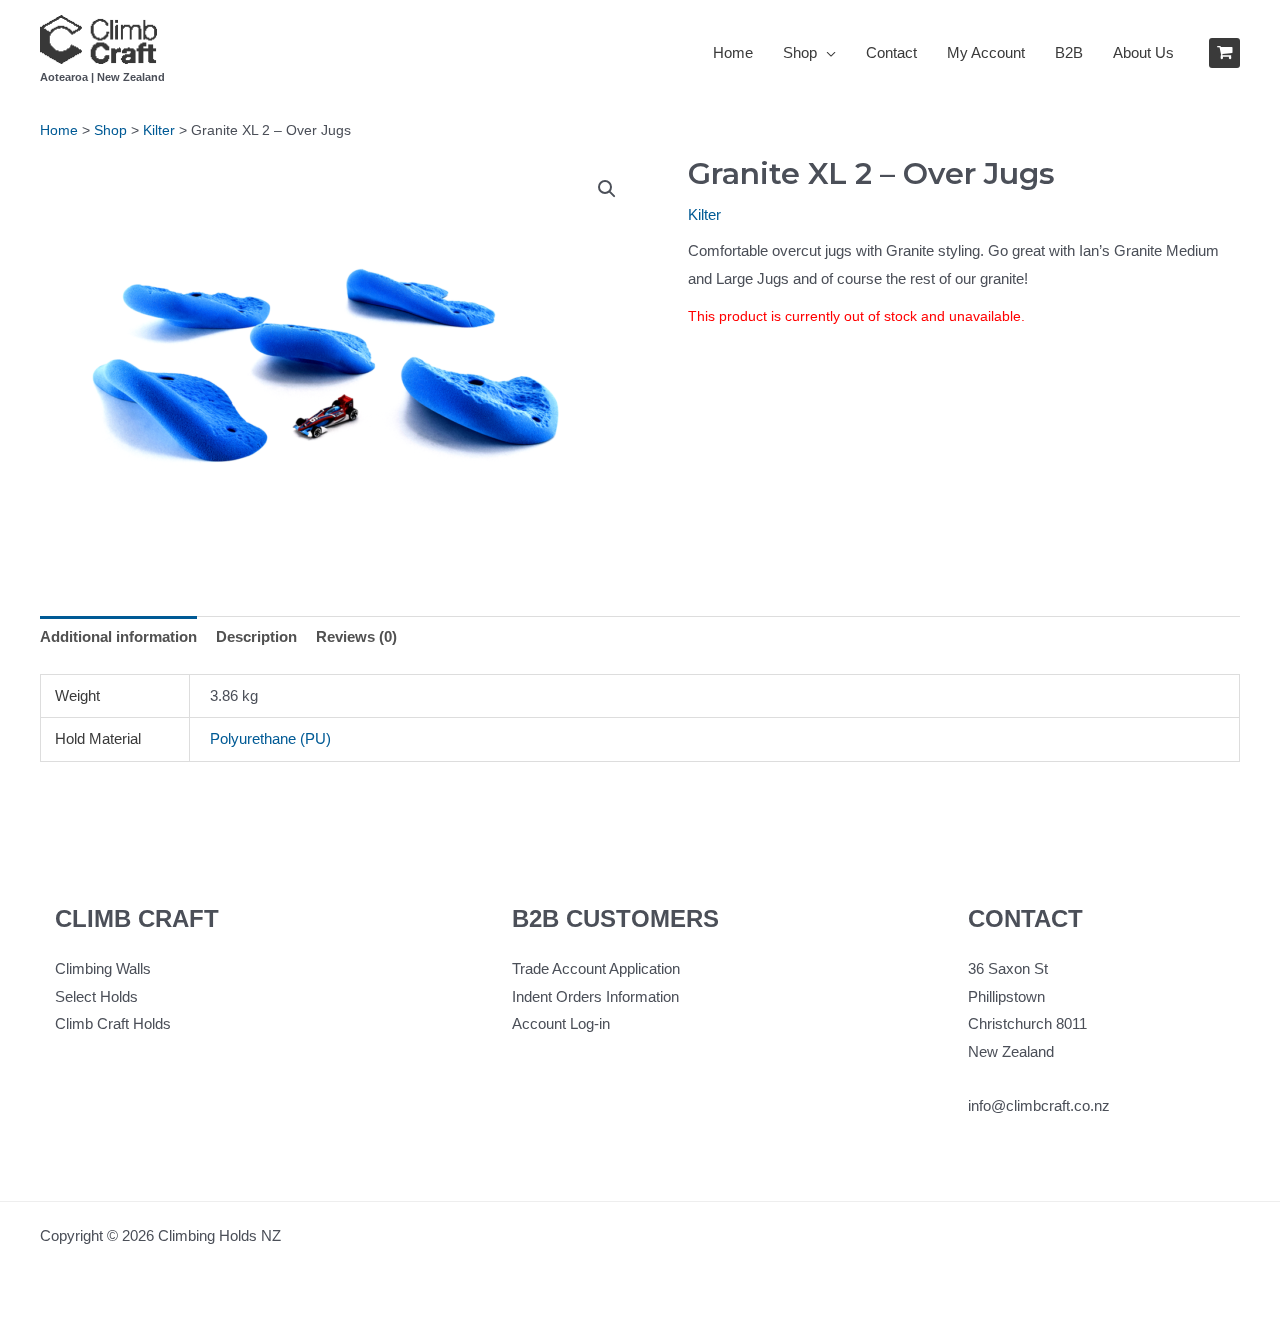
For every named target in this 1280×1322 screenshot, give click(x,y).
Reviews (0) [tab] (356, 636)
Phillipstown (1006, 996)
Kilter (704, 214)
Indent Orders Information (595, 996)
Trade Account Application (596, 968)
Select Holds (96, 996)
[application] (826, 52)
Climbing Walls (103, 968)
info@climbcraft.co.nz (1039, 1105)
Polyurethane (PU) (270, 738)
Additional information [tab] (118, 636)
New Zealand (1011, 1051)
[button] (607, 189)
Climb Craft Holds (113, 1023)
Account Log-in (561, 1023)
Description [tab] (256, 636)
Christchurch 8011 (1027, 1023)
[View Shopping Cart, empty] (1224, 53)
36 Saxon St (1008, 968)
